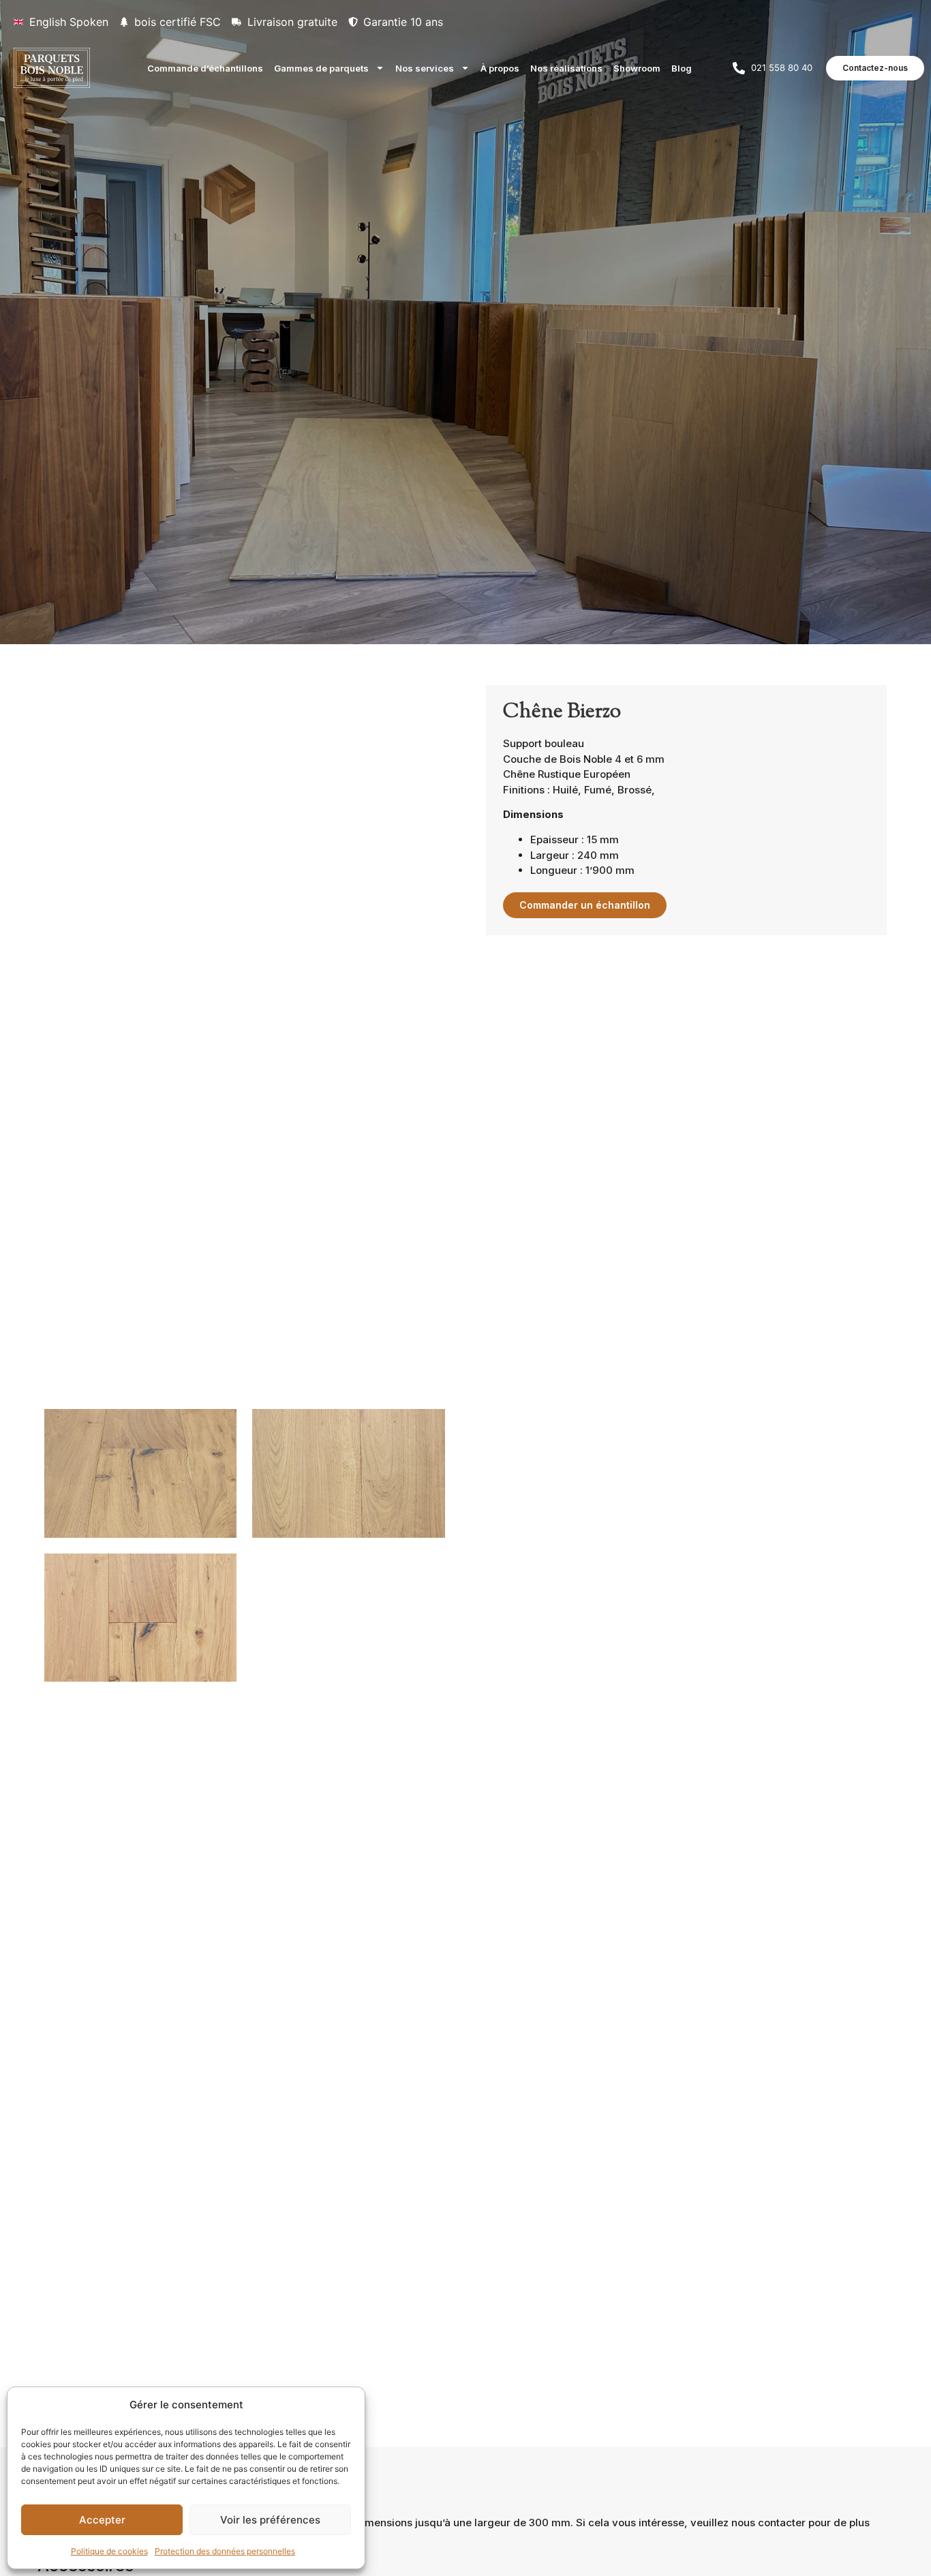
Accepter (102, 2520)
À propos (500, 68)
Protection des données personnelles (225, 2551)
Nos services (425, 68)
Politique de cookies (109, 2551)
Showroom (637, 68)
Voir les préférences (270, 2520)
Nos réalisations (566, 68)
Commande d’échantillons (205, 68)
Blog (682, 68)
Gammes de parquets (321, 68)
